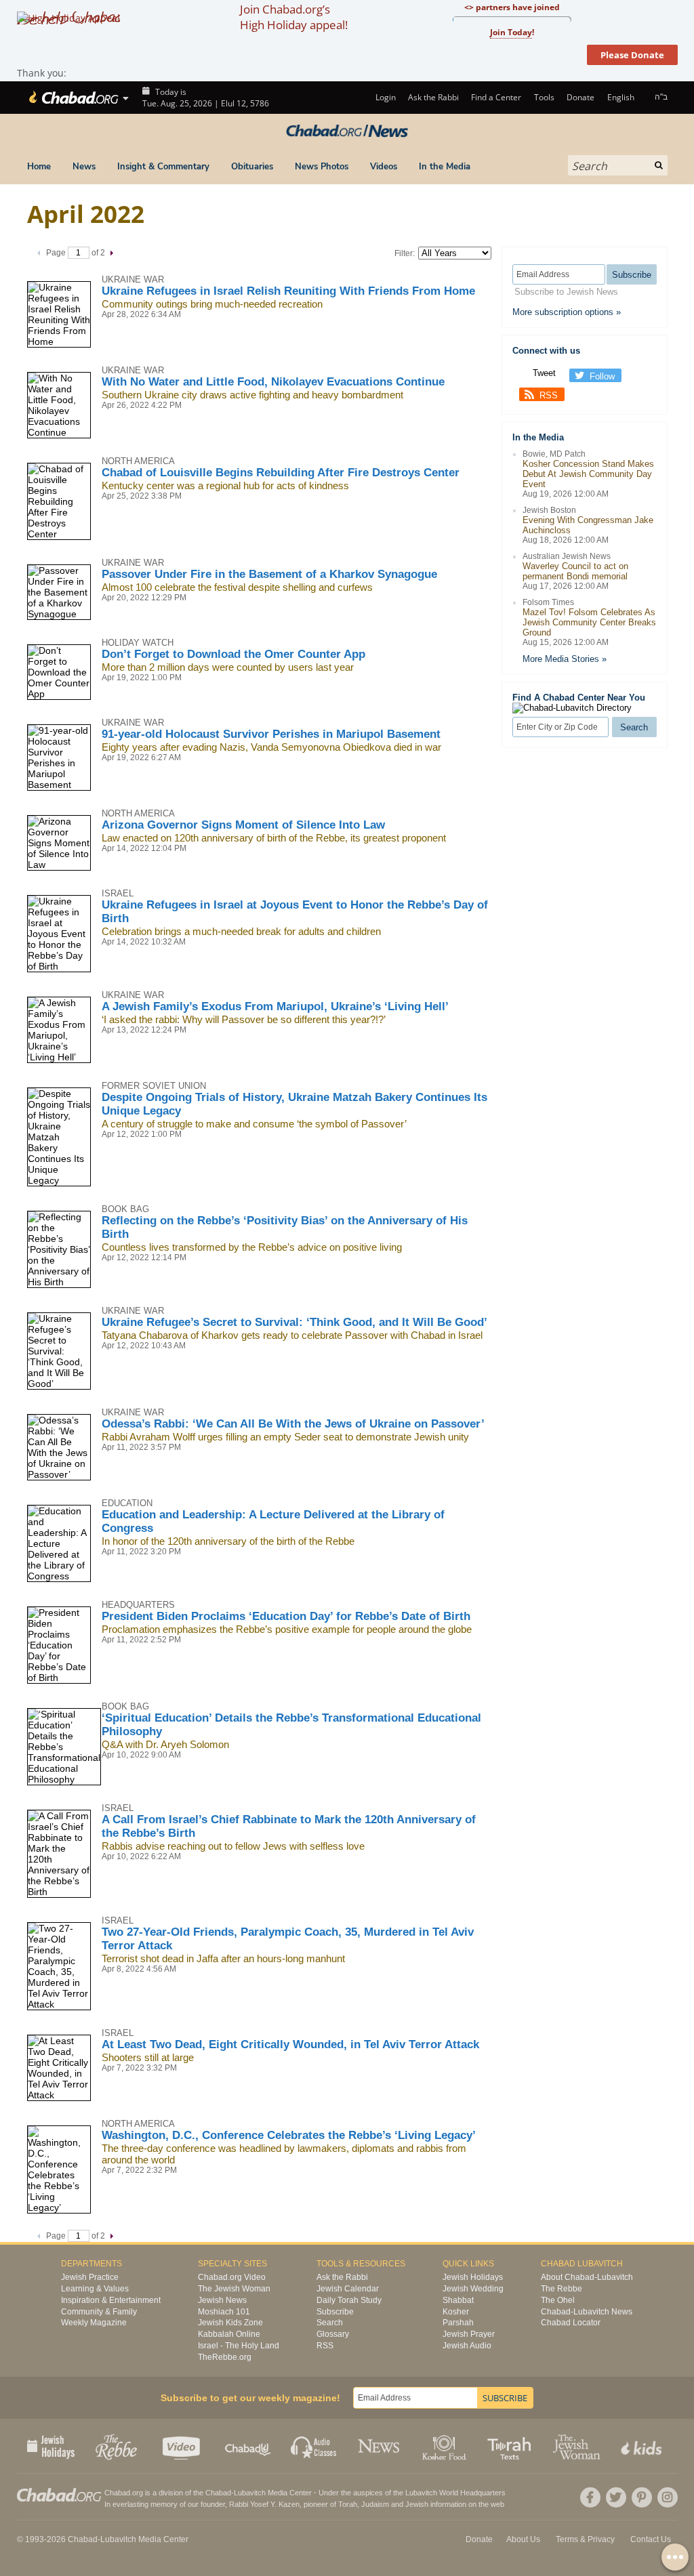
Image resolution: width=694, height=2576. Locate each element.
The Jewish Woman (234, 2289)
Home (39, 167)
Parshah (458, 2323)
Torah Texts (511, 2446)
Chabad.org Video (232, 2277)
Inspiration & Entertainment (111, 2300)
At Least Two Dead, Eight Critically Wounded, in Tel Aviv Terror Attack (290, 2044)
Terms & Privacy (585, 2539)
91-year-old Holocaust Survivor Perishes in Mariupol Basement (271, 734)
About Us (523, 2539)
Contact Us (651, 2539)
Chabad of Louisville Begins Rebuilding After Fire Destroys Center (281, 473)
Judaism (375, 2504)
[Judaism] (73, 98)
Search (330, 2323)
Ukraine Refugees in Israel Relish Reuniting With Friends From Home (288, 291)
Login (384, 97)
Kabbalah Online (229, 2334)
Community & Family (99, 2312)
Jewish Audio (467, 2346)
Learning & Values (95, 2289)
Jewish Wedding (473, 2289)
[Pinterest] (642, 2497)
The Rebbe (562, 2289)
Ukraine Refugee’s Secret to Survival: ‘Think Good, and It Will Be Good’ (294, 1322)
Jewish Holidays (473, 2277)
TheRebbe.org (225, 2357)
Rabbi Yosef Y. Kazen (264, 2504)
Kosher (456, 2312)
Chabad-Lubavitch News (587, 2312)
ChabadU (248, 2446)
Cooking (446, 2446)
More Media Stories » (565, 659)
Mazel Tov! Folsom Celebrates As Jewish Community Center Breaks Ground (589, 622)
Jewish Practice (90, 2277)
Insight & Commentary (163, 167)
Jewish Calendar (348, 2289)
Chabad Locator (571, 2323)
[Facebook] (590, 2497)
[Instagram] (668, 2497)
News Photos (322, 167)
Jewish (417, 2504)
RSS (549, 395)
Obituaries (252, 167)
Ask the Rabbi (433, 97)
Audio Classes (314, 2446)
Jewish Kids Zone (230, 2323)
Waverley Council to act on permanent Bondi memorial (575, 571)
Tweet (544, 373)
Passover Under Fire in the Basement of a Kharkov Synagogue (269, 574)
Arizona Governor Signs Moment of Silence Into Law (243, 825)
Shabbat (458, 2300)
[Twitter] (616, 2497)
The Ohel (558, 2300)
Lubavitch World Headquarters (455, 2493)
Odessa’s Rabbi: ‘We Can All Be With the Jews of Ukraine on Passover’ (293, 1424)
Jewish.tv (183, 2446)
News (84, 167)
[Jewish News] (347, 131)
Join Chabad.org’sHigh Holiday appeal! (294, 17)
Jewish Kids (643, 2446)
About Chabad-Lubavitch (587, 2277)
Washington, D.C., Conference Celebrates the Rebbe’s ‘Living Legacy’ (289, 2135)
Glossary (333, 2334)
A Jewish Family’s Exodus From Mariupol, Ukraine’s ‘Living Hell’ (275, 1006)
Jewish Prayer (469, 2334)
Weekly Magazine (94, 2323)
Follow (602, 376)
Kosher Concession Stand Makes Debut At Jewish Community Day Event (588, 474)
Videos (384, 167)
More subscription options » (567, 312)
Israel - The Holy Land (239, 2346)
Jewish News (222, 2300)
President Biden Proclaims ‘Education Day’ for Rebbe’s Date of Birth (286, 1616)
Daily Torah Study (349, 2300)
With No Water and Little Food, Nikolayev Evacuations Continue (273, 382)
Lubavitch (250, 2493)
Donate (580, 97)
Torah (348, 2504)
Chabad (218, 2493)
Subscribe (335, 2312)
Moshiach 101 (224, 2312)
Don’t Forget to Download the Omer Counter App (233, 654)
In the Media (445, 167)
